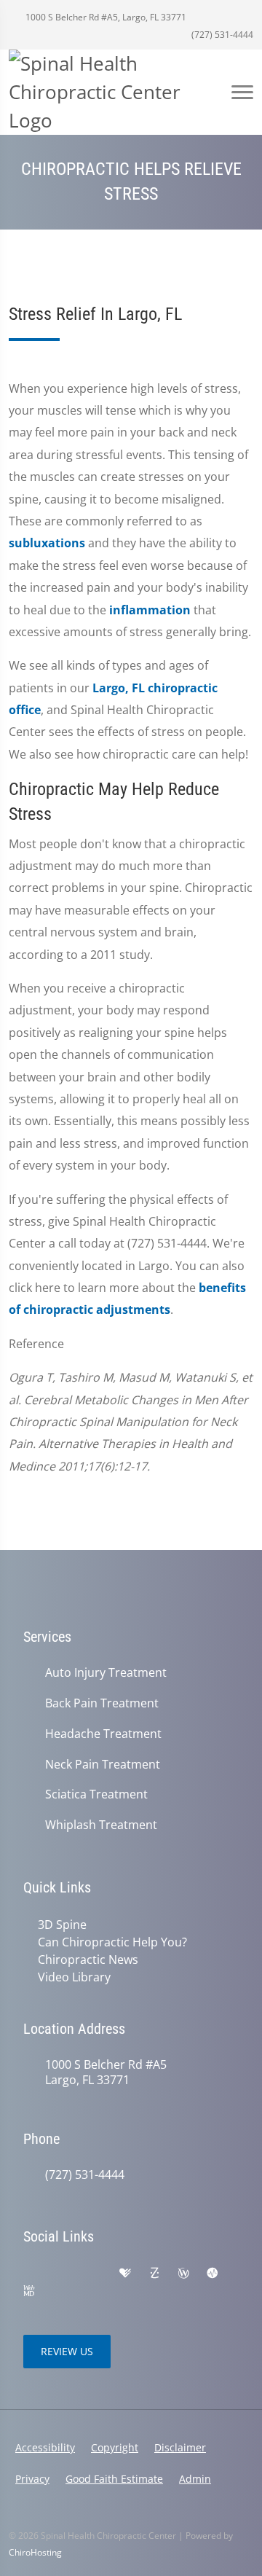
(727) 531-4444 (221, 35)
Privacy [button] (32, 2479)
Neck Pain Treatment (103, 1765)
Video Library (74, 1977)
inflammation (150, 610)
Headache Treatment (103, 1734)
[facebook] (63, 2274)
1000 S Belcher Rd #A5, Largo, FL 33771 (105, 17)
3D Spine (62, 1925)
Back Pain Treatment (102, 1703)
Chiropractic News (88, 1960)
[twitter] (60, 2291)
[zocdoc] (154, 2274)
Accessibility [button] (45, 2447)
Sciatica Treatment (96, 1794)
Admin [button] (195, 2479)
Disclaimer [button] (180, 2447)
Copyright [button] (115, 2447)
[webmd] (29, 2291)
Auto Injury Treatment (106, 1673)
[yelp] (95, 2274)
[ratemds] (213, 2274)
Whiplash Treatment (101, 1825)
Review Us (67, 2351)
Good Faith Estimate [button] (114, 2479)
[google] (31, 2274)
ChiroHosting (35, 2552)
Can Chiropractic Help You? (112, 1942)
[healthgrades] (125, 2274)
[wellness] (183, 2274)
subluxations (47, 543)
